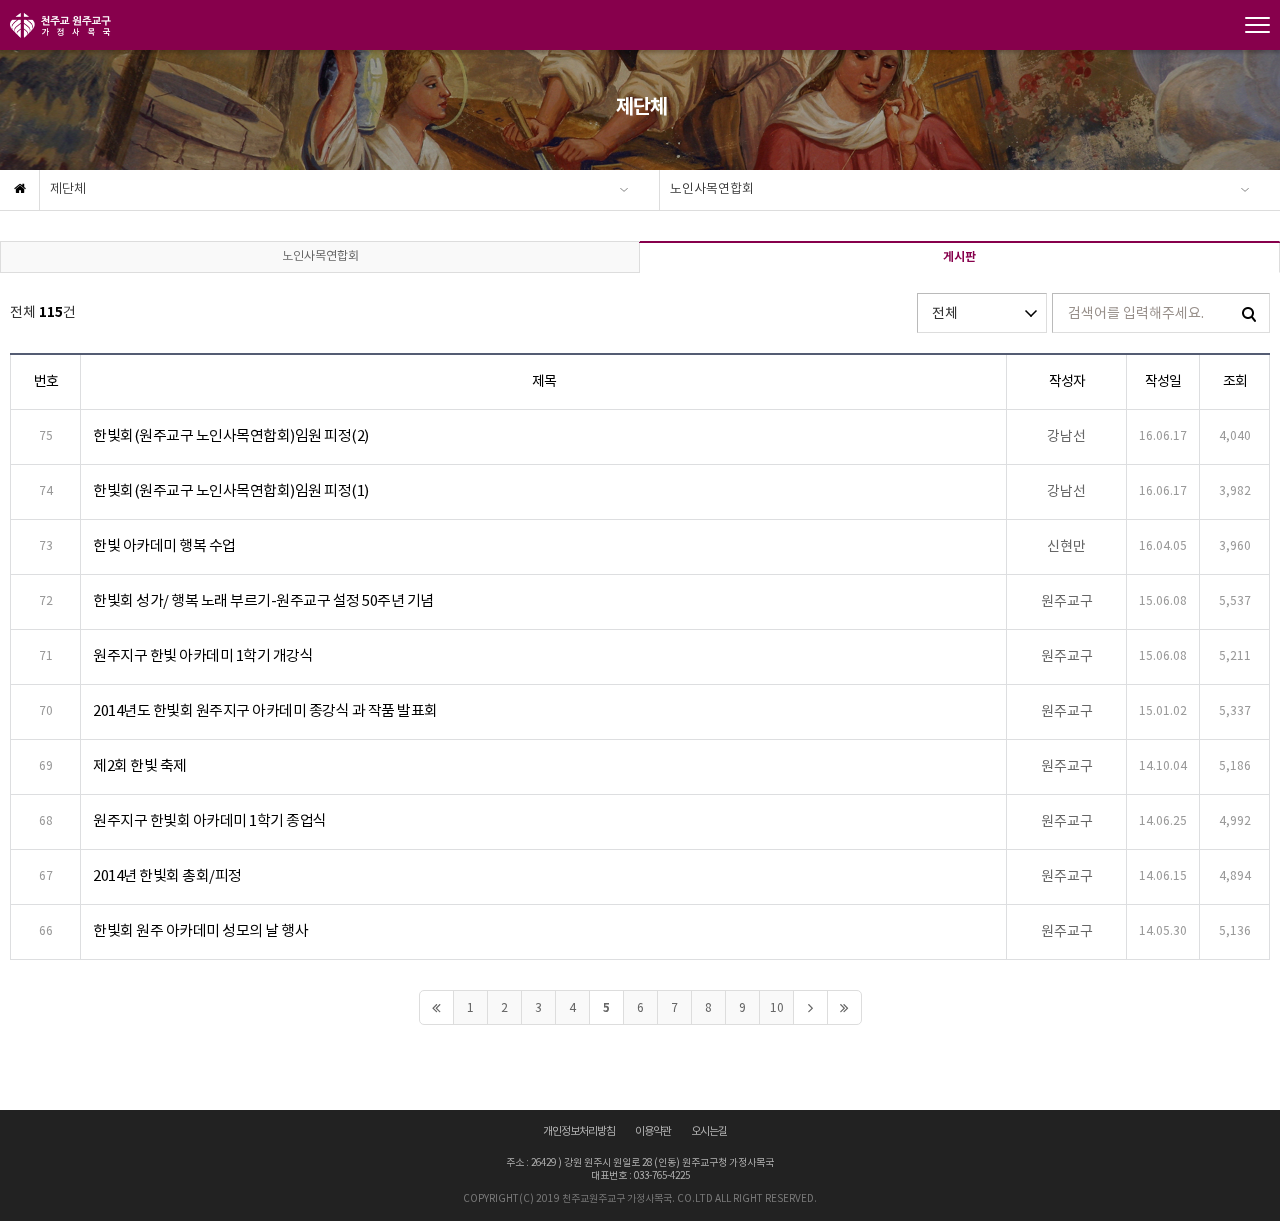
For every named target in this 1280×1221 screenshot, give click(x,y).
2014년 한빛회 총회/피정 (167, 876)
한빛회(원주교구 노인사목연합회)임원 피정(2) (231, 436)
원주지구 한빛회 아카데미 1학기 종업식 (210, 821)
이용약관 (653, 1131)
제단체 (68, 189)
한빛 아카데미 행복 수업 (164, 546)
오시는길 (709, 1131)
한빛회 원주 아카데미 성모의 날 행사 (200, 931)
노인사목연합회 (712, 189)
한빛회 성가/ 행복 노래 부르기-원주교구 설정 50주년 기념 (263, 601)
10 (777, 1008)
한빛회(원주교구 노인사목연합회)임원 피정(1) (231, 491)
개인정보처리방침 (579, 1131)
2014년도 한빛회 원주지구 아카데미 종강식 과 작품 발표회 (265, 711)
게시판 (959, 257)
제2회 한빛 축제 (140, 766)
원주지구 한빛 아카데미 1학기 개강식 (203, 656)
